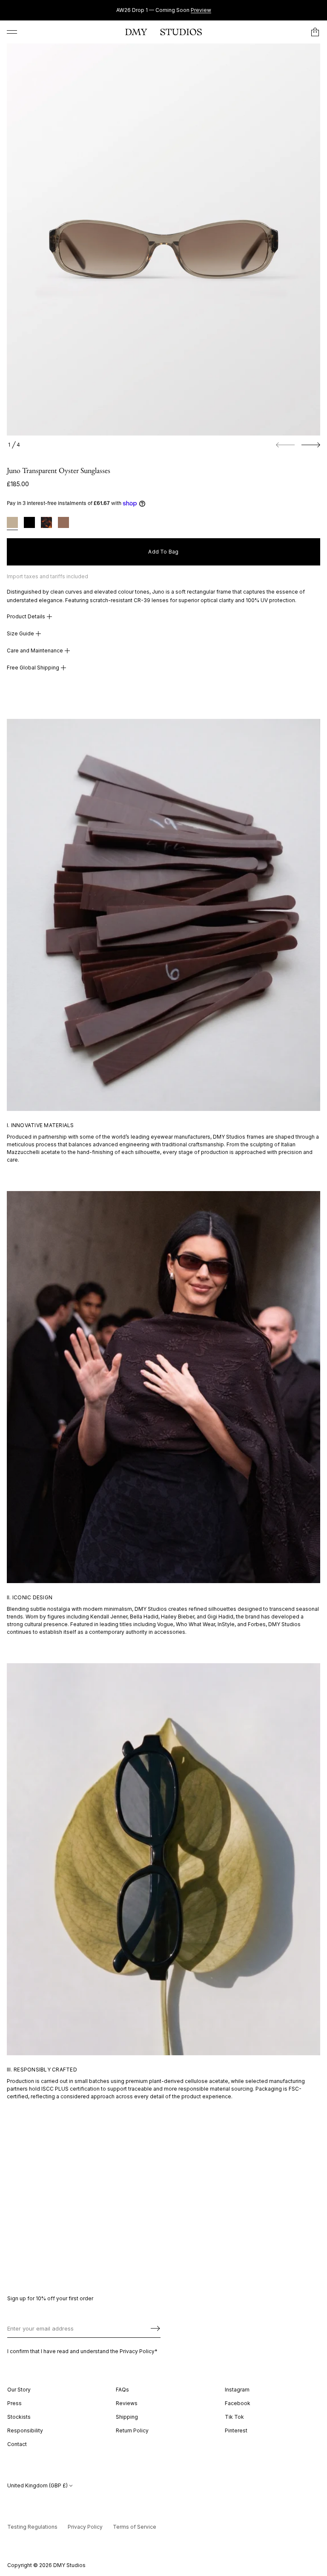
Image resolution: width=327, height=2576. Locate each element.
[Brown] (63, 524)
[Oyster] (12, 524)
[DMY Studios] (163, 32)
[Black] (29, 524)
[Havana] (46, 524)
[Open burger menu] (12, 32)
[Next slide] (311, 445)
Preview (201, 10)
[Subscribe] (155, 2328)
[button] (315, 32)
